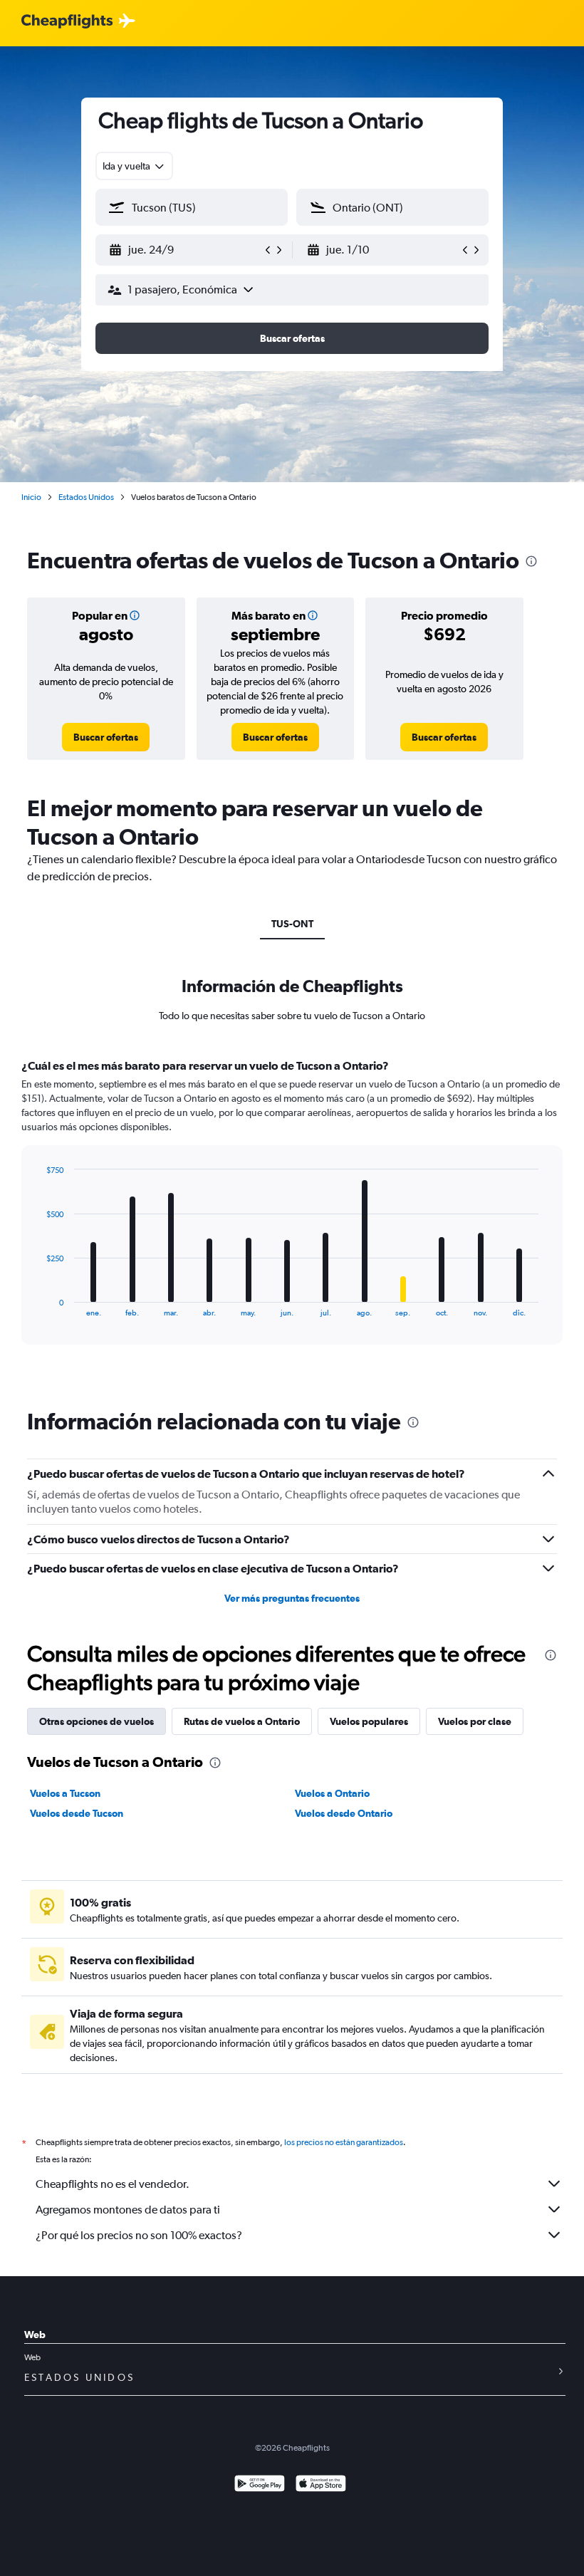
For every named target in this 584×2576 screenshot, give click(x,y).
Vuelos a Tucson (65, 1793)
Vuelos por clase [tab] (475, 1721)
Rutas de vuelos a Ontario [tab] (242, 1721)
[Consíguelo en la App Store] (321, 2485)
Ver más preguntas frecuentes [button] (292, 1598)
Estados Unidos (86, 497)
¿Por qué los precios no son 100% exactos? (139, 2235)
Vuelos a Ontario (332, 1793)
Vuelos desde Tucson (77, 1813)
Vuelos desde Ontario (344, 1813)
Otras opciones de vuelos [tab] (97, 1721)
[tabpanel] (292, 1215)
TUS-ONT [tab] (292, 924)
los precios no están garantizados (344, 2142)
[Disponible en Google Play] (260, 2485)
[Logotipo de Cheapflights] (67, 22)
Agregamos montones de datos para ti (128, 2210)
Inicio (31, 497)
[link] (106, 737)
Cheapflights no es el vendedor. (113, 2184)
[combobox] (134, 166)
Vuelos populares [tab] (369, 1721)
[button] (185, 250)
